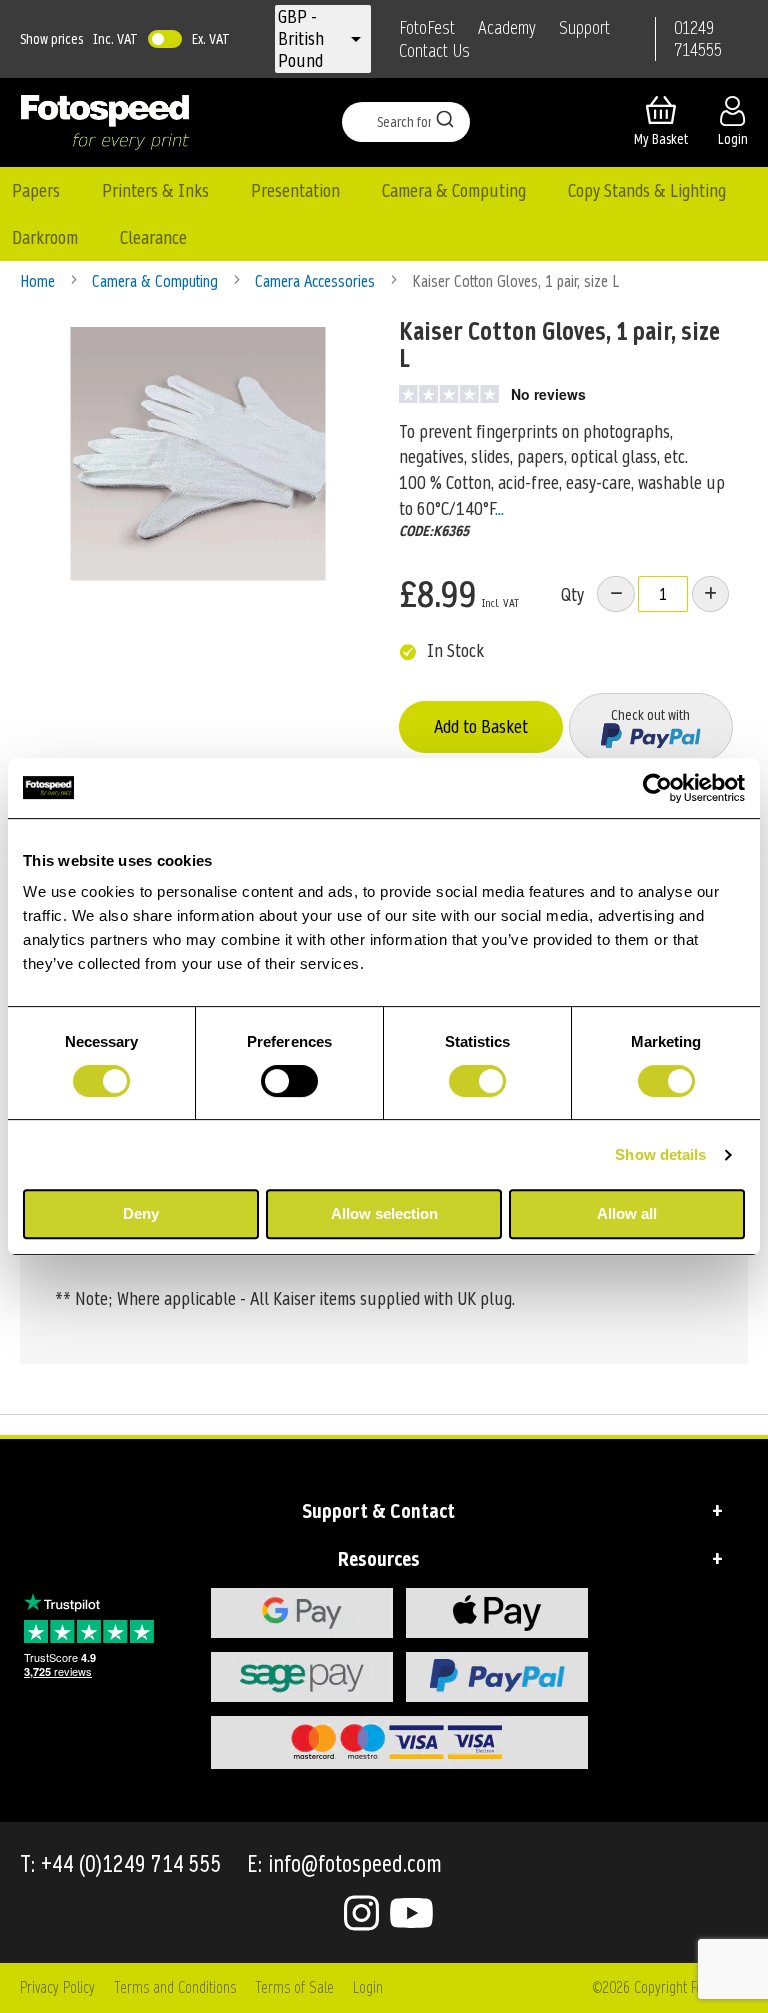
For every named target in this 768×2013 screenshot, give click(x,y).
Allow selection (384, 1213)
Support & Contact (378, 1511)
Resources (379, 1559)
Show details (660, 1154)
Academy (507, 28)
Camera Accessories (317, 281)
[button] (309, 39)
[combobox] (406, 122)
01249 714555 (698, 39)
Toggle (165, 39)
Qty (572, 594)
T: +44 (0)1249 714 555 (121, 1864)
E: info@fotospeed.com (344, 1864)
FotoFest (427, 28)
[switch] (289, 1083)
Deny (141, 1213)
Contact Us (434, 51)
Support (584, 28)
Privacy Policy (57, 1987)
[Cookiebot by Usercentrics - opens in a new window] (657, 788)
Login (368, 1987)
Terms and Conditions (175, 1987)
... (499, 508)
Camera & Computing (157, 281)
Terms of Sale (294, 1987)
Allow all (627, 1213)
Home (39, 281)
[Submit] (445, 118)
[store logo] (105, 122)
